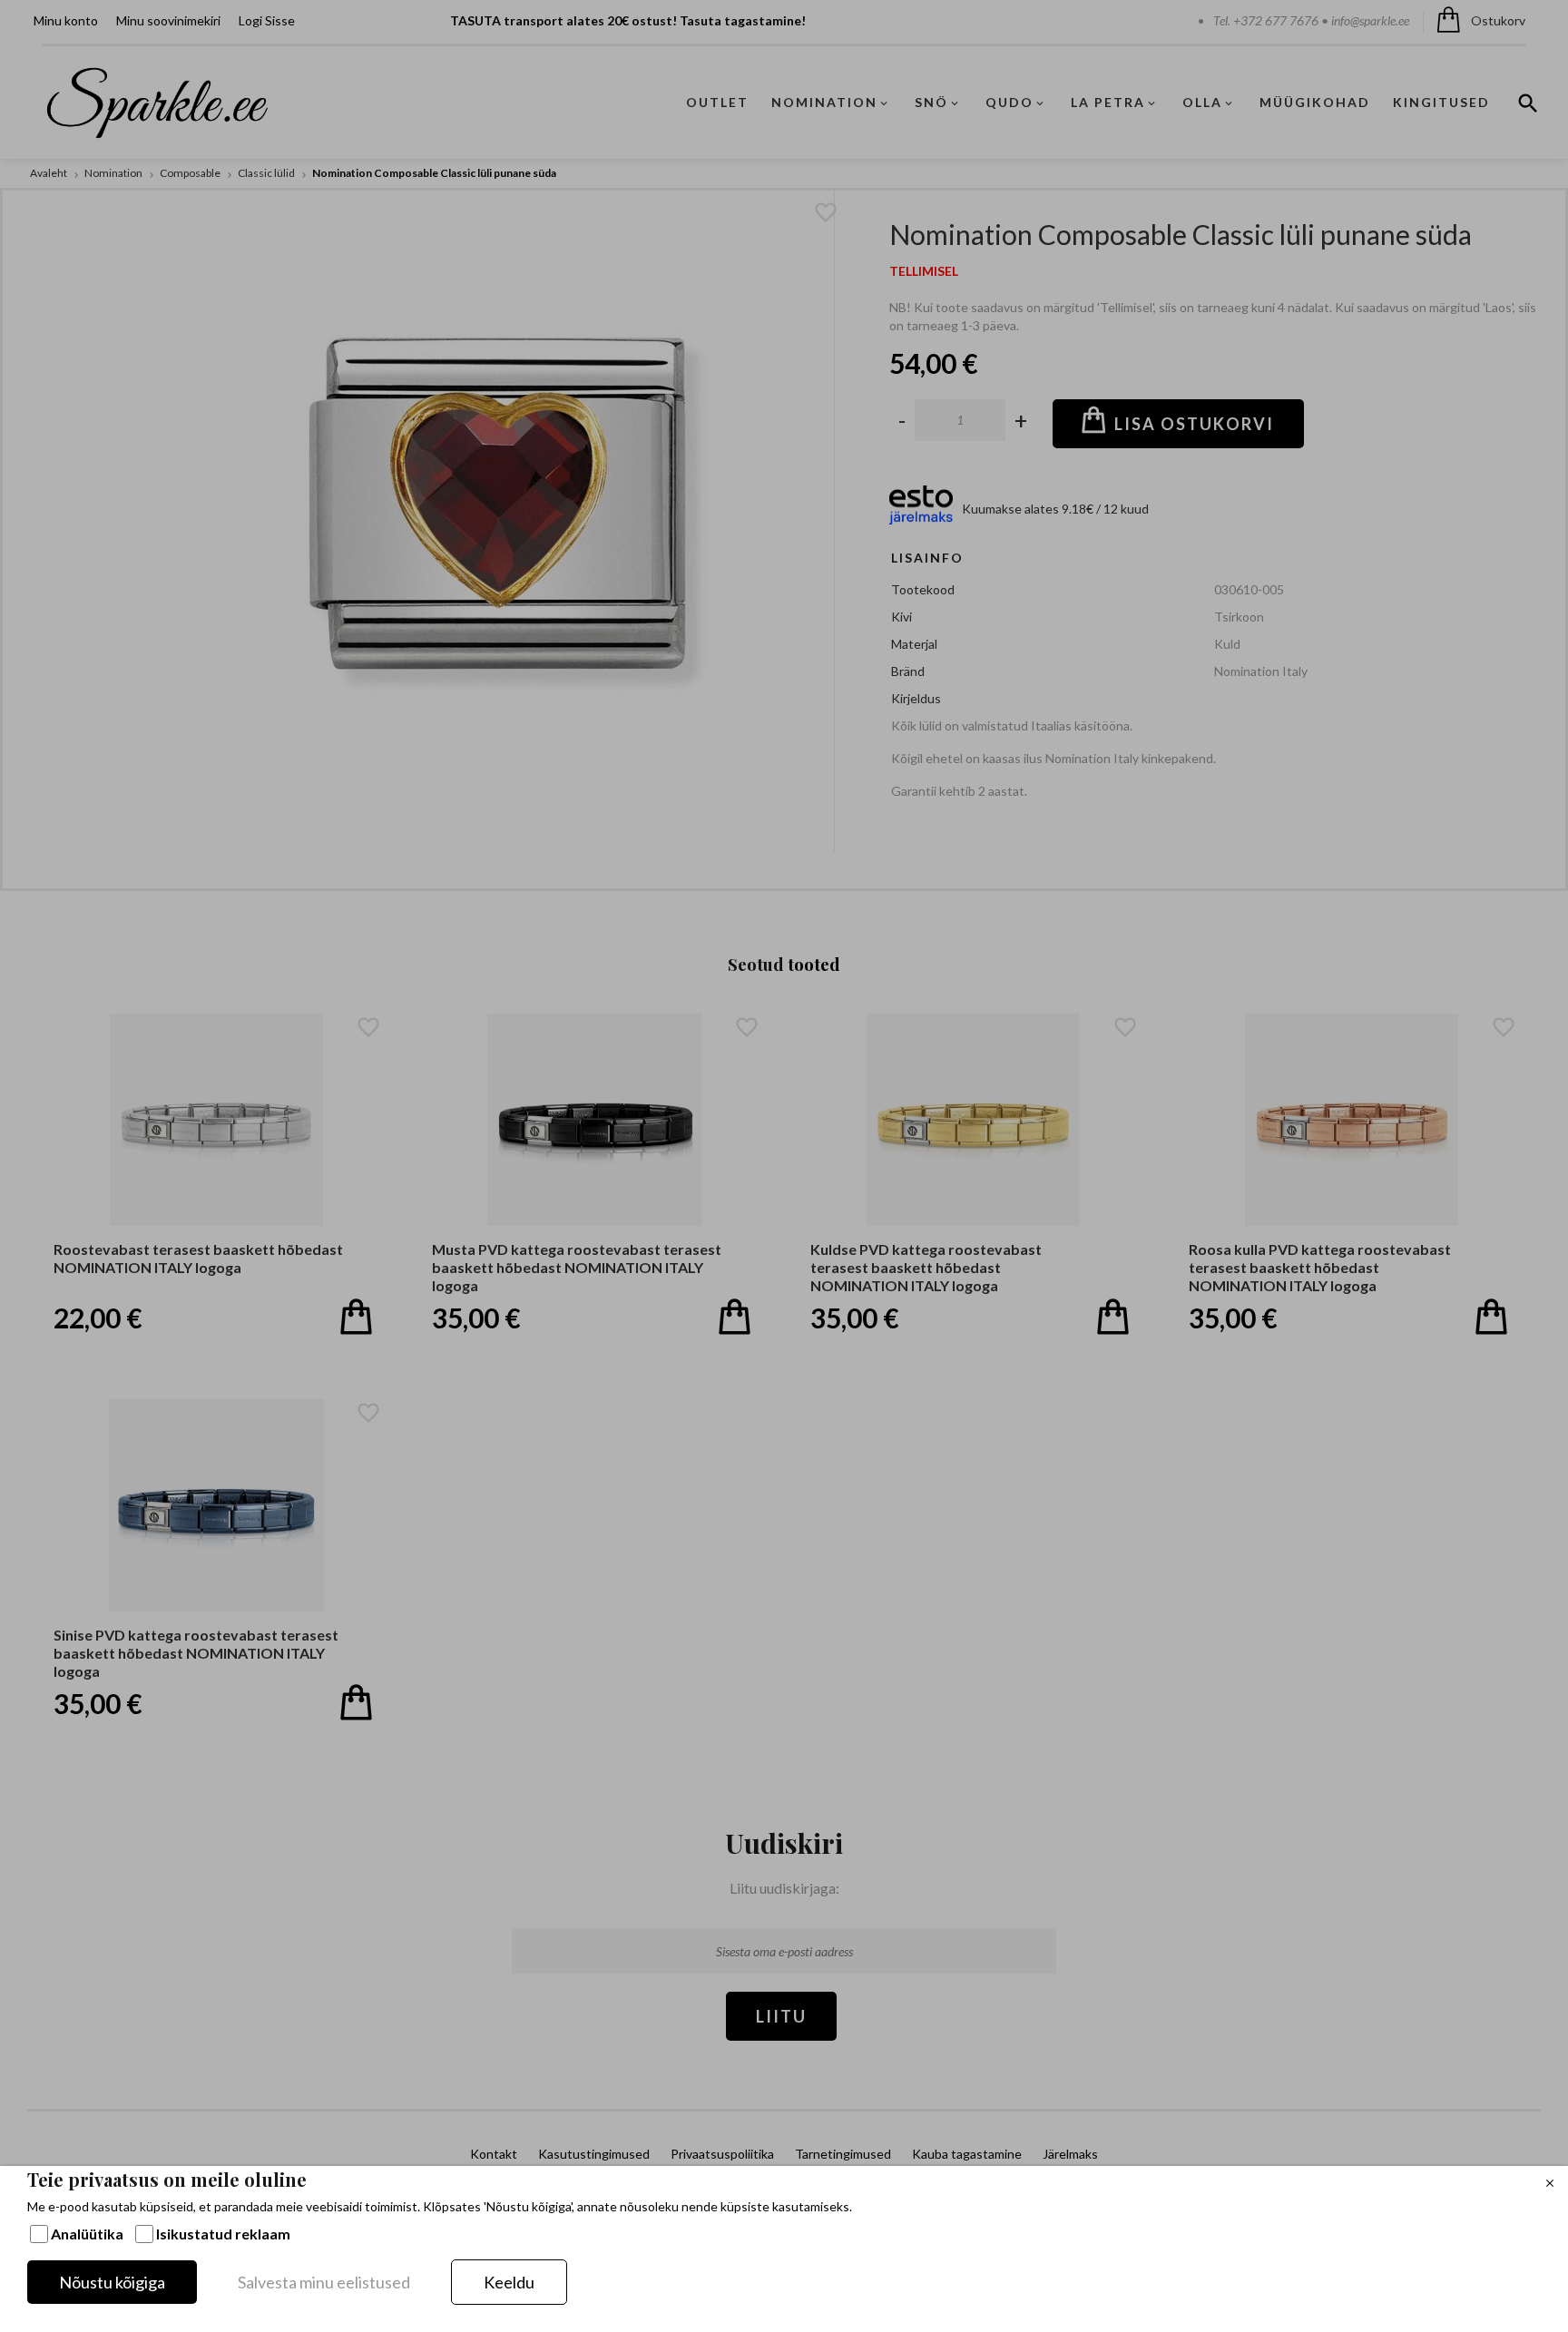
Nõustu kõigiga (112, 2282)
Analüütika (87, 2234)
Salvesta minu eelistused (324, 2282)
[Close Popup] (1550, 2184)
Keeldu (509, 2282)
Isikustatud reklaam (223, 2234)
